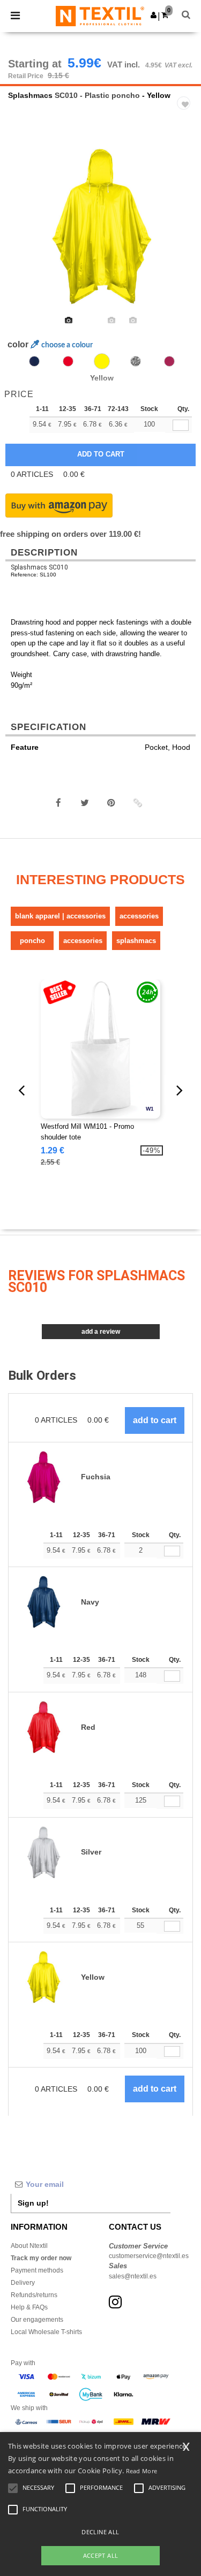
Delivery (23, 2283)
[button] (154, 15)
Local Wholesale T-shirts (46, 2332)
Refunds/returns (34, 2295)
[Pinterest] (111, 803)
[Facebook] (58, 803)
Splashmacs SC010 (39, 567)
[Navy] (34, 361)
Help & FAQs (29, 2307)
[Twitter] (85, 803)
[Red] (68, 361)
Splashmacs (30, 95)
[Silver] (136, 361)
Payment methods (37, 2270)
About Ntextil (29, 2246)
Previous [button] (23, 233)
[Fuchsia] (169, 361)
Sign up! (33, 2203)
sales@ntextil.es (133, 2276)
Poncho (32, 941)
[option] (100, 226)
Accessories (139, 916)
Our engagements (37, 2320)
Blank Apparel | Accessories (60, 916)
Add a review (101, 1332)
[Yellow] (102, 361)
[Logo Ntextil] (100, 16)
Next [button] (185, 233)
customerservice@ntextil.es (149, 2256)
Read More (142, 2471)
